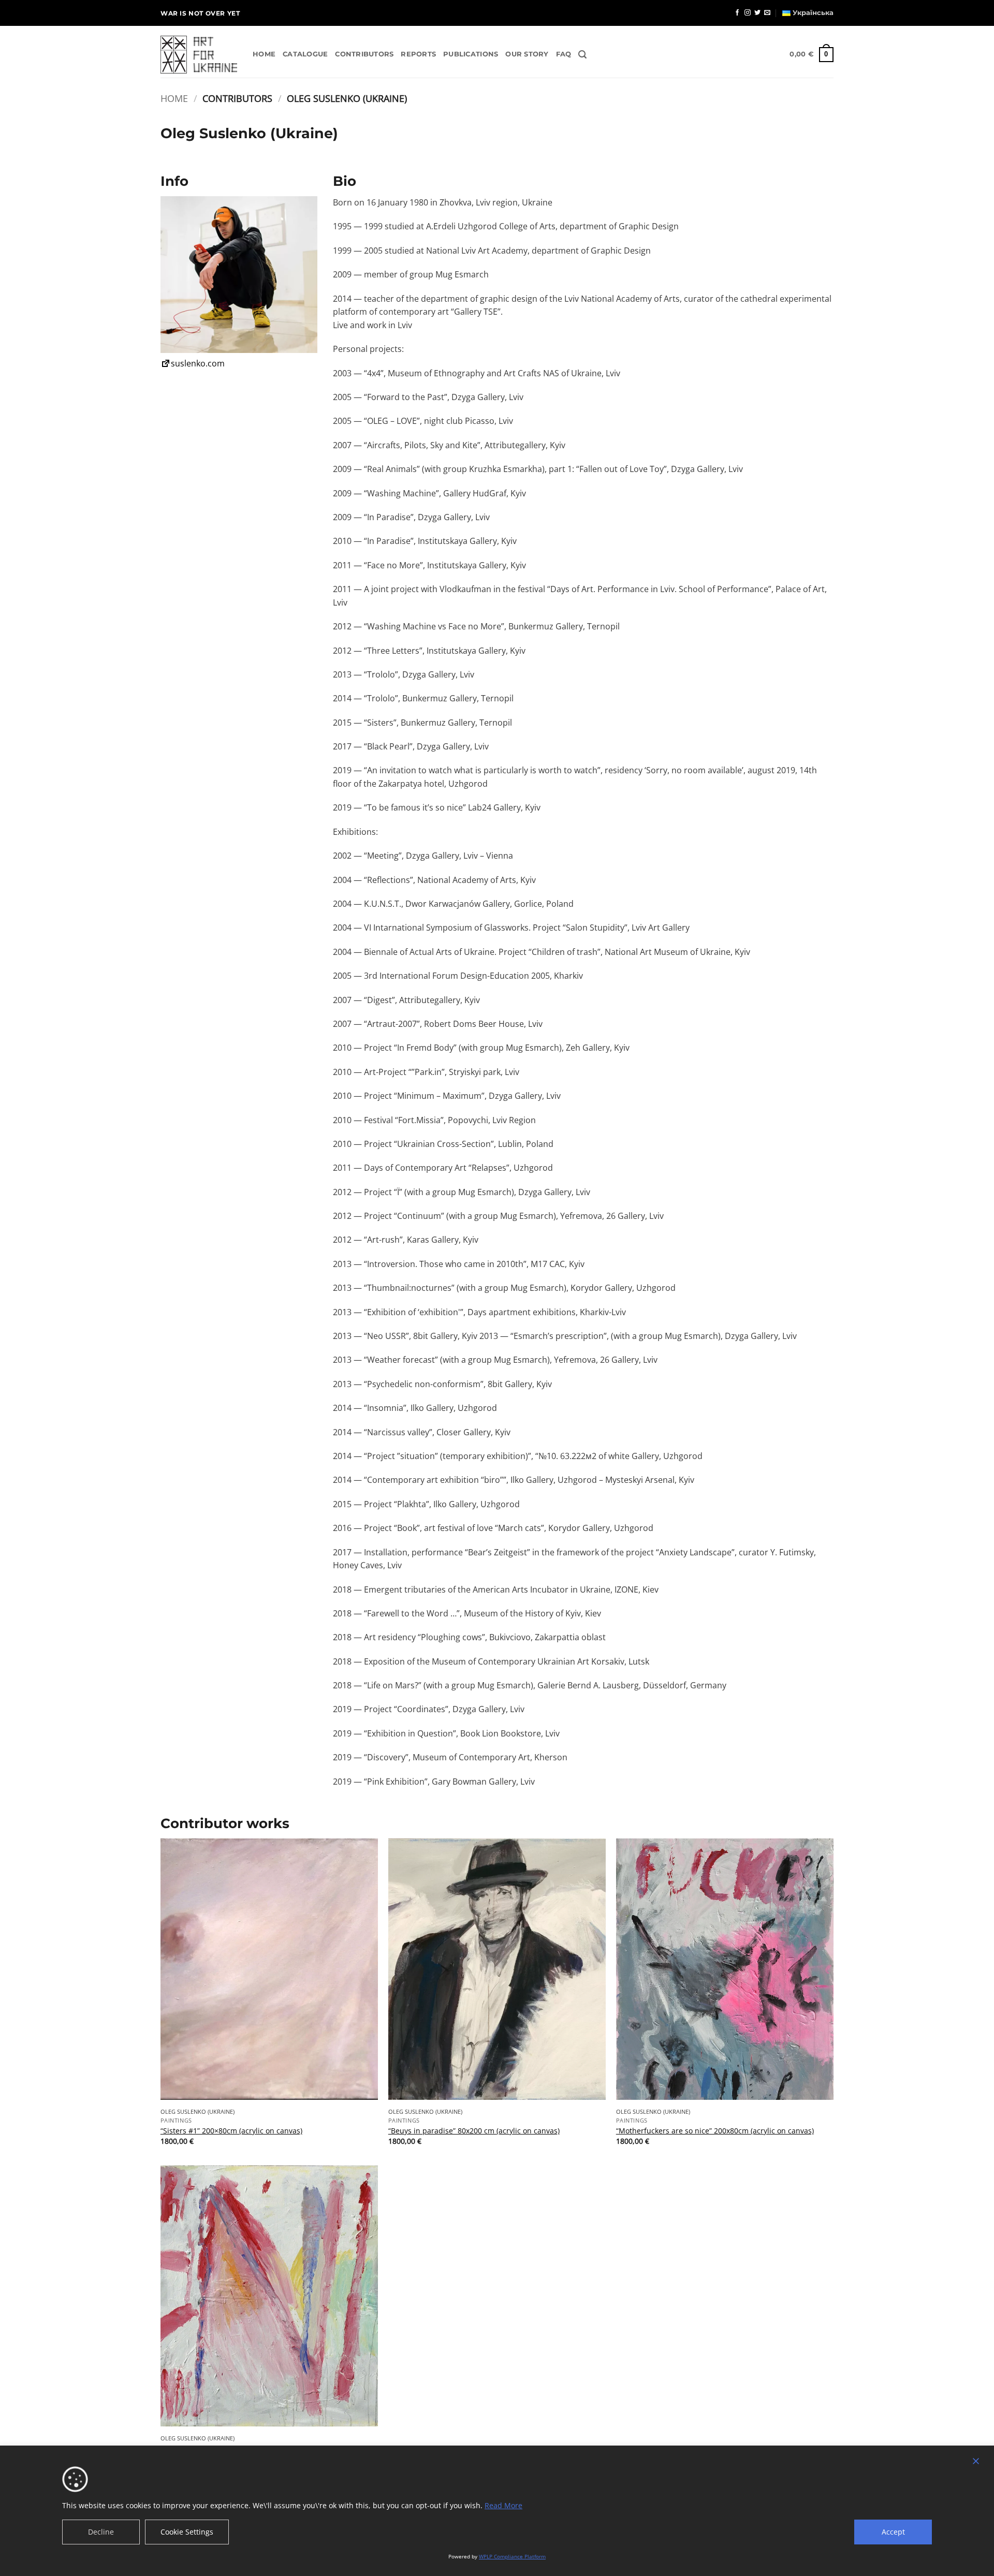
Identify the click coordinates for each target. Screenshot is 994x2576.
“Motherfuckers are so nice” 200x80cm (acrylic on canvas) (715, 2131)
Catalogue (305, 54)
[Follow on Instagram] (748, 13)
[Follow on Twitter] (757, 13)
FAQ (564, 54)
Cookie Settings (187, 2532)
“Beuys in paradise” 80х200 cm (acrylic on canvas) (474, 2131)
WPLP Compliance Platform (512, 2556)
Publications (471, 54)
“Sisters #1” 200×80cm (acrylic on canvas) (231, 2131)
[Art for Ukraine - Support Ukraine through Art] (199, 55)
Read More (503, 2505)
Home (264, 54)
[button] (582, 55)
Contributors (364, 54)
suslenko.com (198, 363)
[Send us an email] (767, 13)
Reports (418, 54)
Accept (893, 2532)
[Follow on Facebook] (737, 13)
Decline (101, 2532)
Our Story (527, 54)
